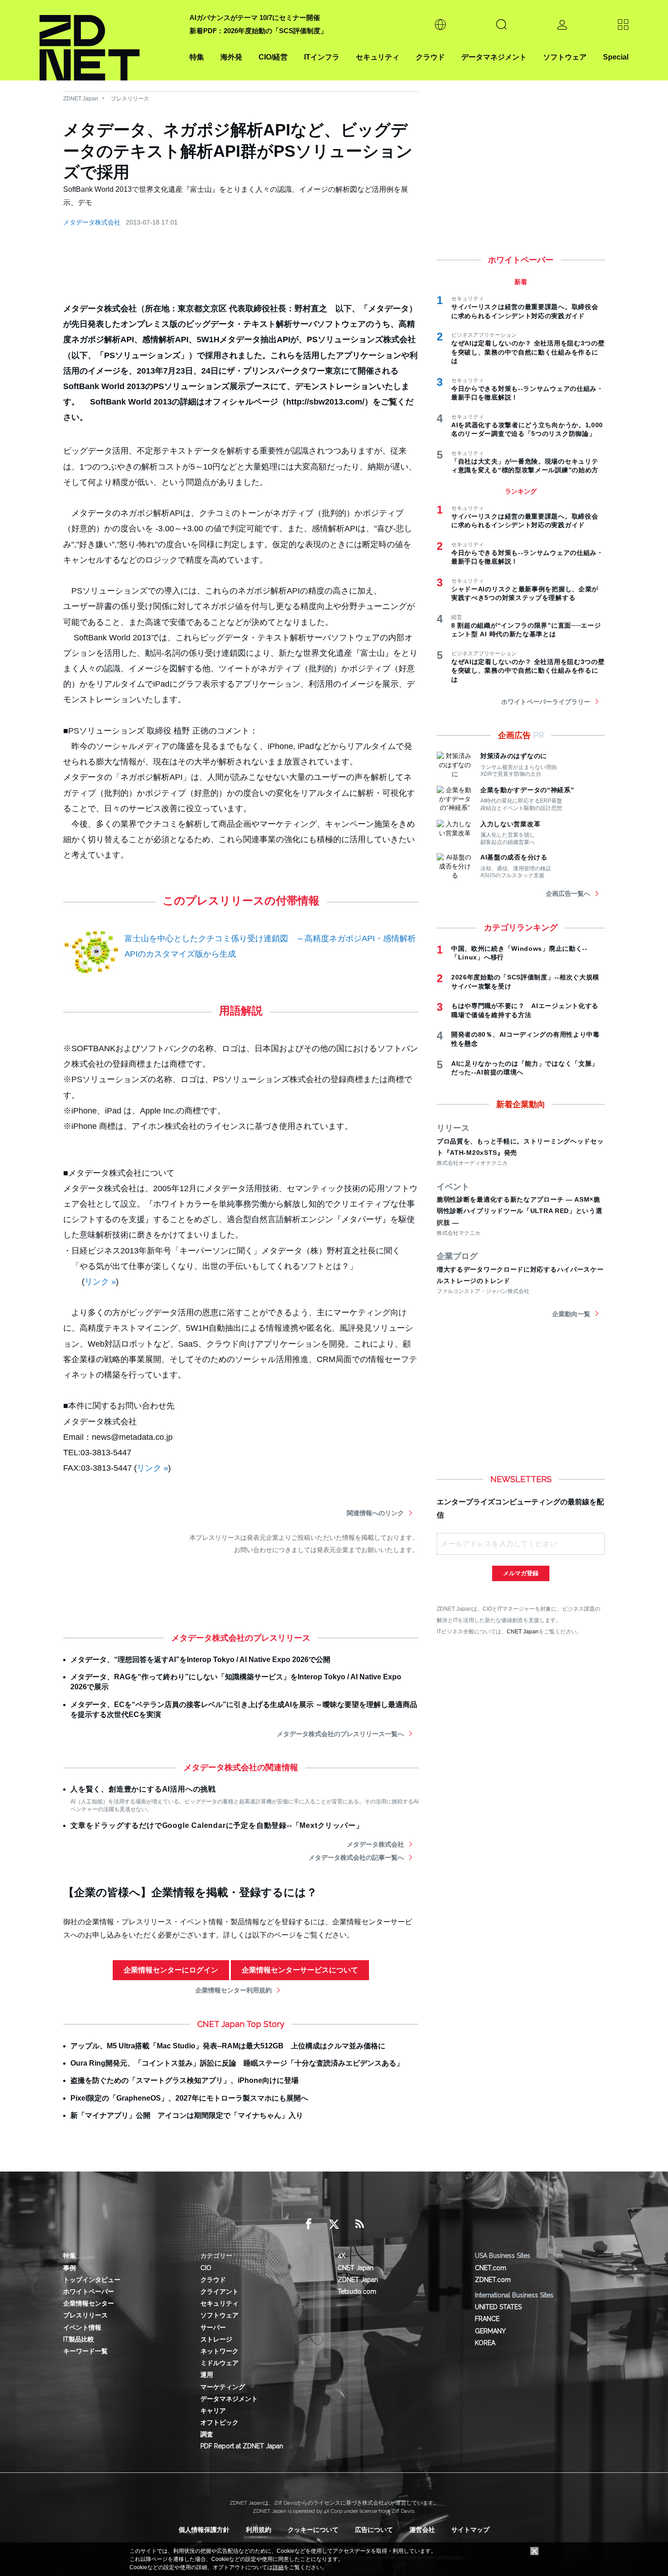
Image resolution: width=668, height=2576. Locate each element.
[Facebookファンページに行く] (309, 2224)
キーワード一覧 (85, 2351)
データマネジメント (494, 57)
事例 (70, 2268)
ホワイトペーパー (89, 2291)
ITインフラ (322, 57)
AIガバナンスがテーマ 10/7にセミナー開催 (255, 17)
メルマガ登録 (521, 1573)
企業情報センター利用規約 (234, 1990)
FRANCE (487, 2319)
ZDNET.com (493, 2280)
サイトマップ (470, 2530)
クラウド (430, 57)
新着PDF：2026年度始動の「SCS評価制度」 (258, 31)
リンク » (100, 1282)
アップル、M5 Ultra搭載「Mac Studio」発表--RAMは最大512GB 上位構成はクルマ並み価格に (228, 2046)
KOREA (485, 2343)
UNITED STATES (498, 2307)
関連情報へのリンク (375, 1513)
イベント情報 (82, 2327)
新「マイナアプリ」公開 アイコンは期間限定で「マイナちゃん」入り (187, 2115)
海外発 (231, 57)
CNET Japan (523, 1631)
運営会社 (422, 2530)
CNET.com (491, 2268)
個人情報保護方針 (204, 2530)
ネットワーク (219, 2351)
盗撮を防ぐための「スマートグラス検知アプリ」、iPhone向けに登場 (184, 2080)
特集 (197, 57)
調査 (207, 2434)
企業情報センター (89, 2303)
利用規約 (259, 2530)
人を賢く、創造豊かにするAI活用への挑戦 (143, 1789)
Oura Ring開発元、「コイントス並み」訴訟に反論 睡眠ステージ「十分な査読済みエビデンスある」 (237, 2063)
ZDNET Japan (81, 99)
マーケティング (223, 2387)
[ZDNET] (109, 40)
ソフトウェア (565, 57)
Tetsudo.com (357, 2291)
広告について (374, 2530)
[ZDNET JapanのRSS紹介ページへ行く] (359, 2224)
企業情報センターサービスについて (300, 1970)
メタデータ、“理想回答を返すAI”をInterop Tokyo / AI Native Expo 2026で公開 (200, 1660)
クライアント (219, 2291)
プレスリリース (130, 99)
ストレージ (216, 2339)
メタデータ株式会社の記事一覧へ (356, 1857)
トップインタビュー (92, 2280)
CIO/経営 (273, 57)
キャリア (213, 2411)
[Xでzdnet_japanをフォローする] (334, 2224)
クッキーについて (313, 2530)
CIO (206, 2268)
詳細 (278, 2567)
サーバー (213, 2327)
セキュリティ (378, 57)
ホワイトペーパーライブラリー (546, 702)
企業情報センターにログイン (171, 1970)
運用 (207, 2375)
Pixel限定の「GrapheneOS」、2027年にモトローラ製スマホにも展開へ (189, 2098)
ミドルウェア (219, 2363)
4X (341, 2256)
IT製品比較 (79, 2339)
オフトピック (219, 2422)
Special (616, 57)
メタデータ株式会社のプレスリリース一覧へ (340, 1734)
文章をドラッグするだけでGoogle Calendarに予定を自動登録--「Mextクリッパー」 (217, 1825)
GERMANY (490, 2331)
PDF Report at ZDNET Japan (242, 2446)
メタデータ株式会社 (92, 222)
